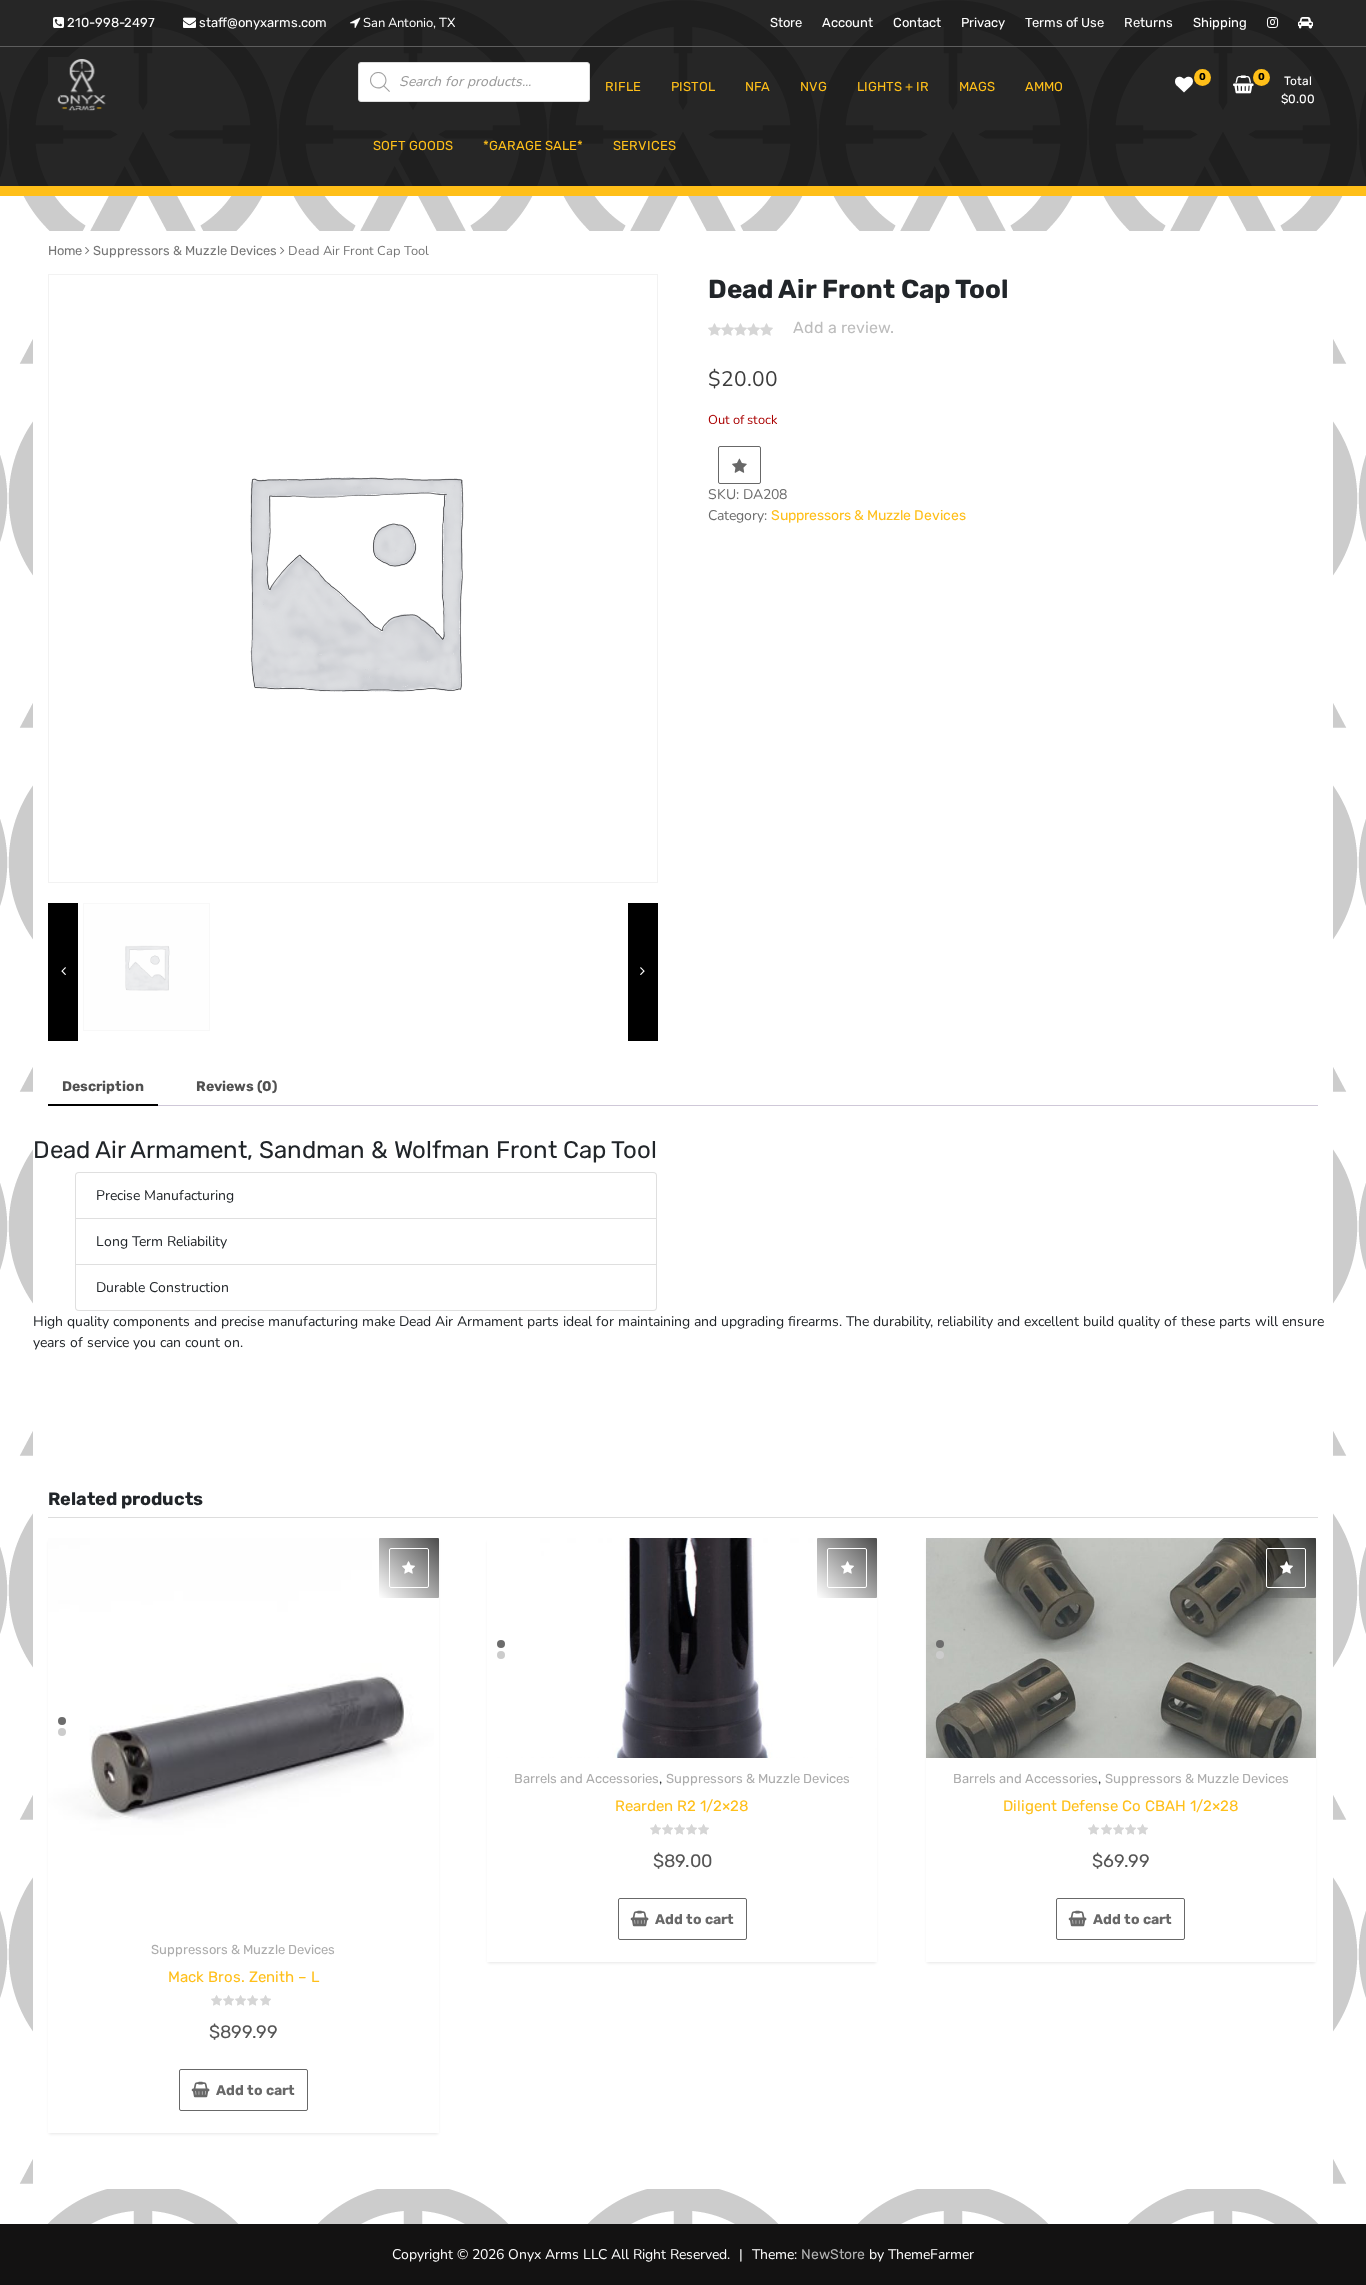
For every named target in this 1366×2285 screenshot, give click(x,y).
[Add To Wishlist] (739, 465)
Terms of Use (1064, 22)
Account (847, 22)
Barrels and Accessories (586, 1778)
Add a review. (843, 327)
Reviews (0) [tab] (236, 1086)
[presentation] (63, 971)
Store (786, 22)
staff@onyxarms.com (261, 22)
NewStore (833, 2254)
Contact (917, 22)
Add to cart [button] (255, 2090)
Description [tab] (103, 1086)
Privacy (983, 22)
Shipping (1220, 22)
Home (65, 250)
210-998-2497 (109, 22)
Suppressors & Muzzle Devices (185, 250)
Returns (1148, 22)
